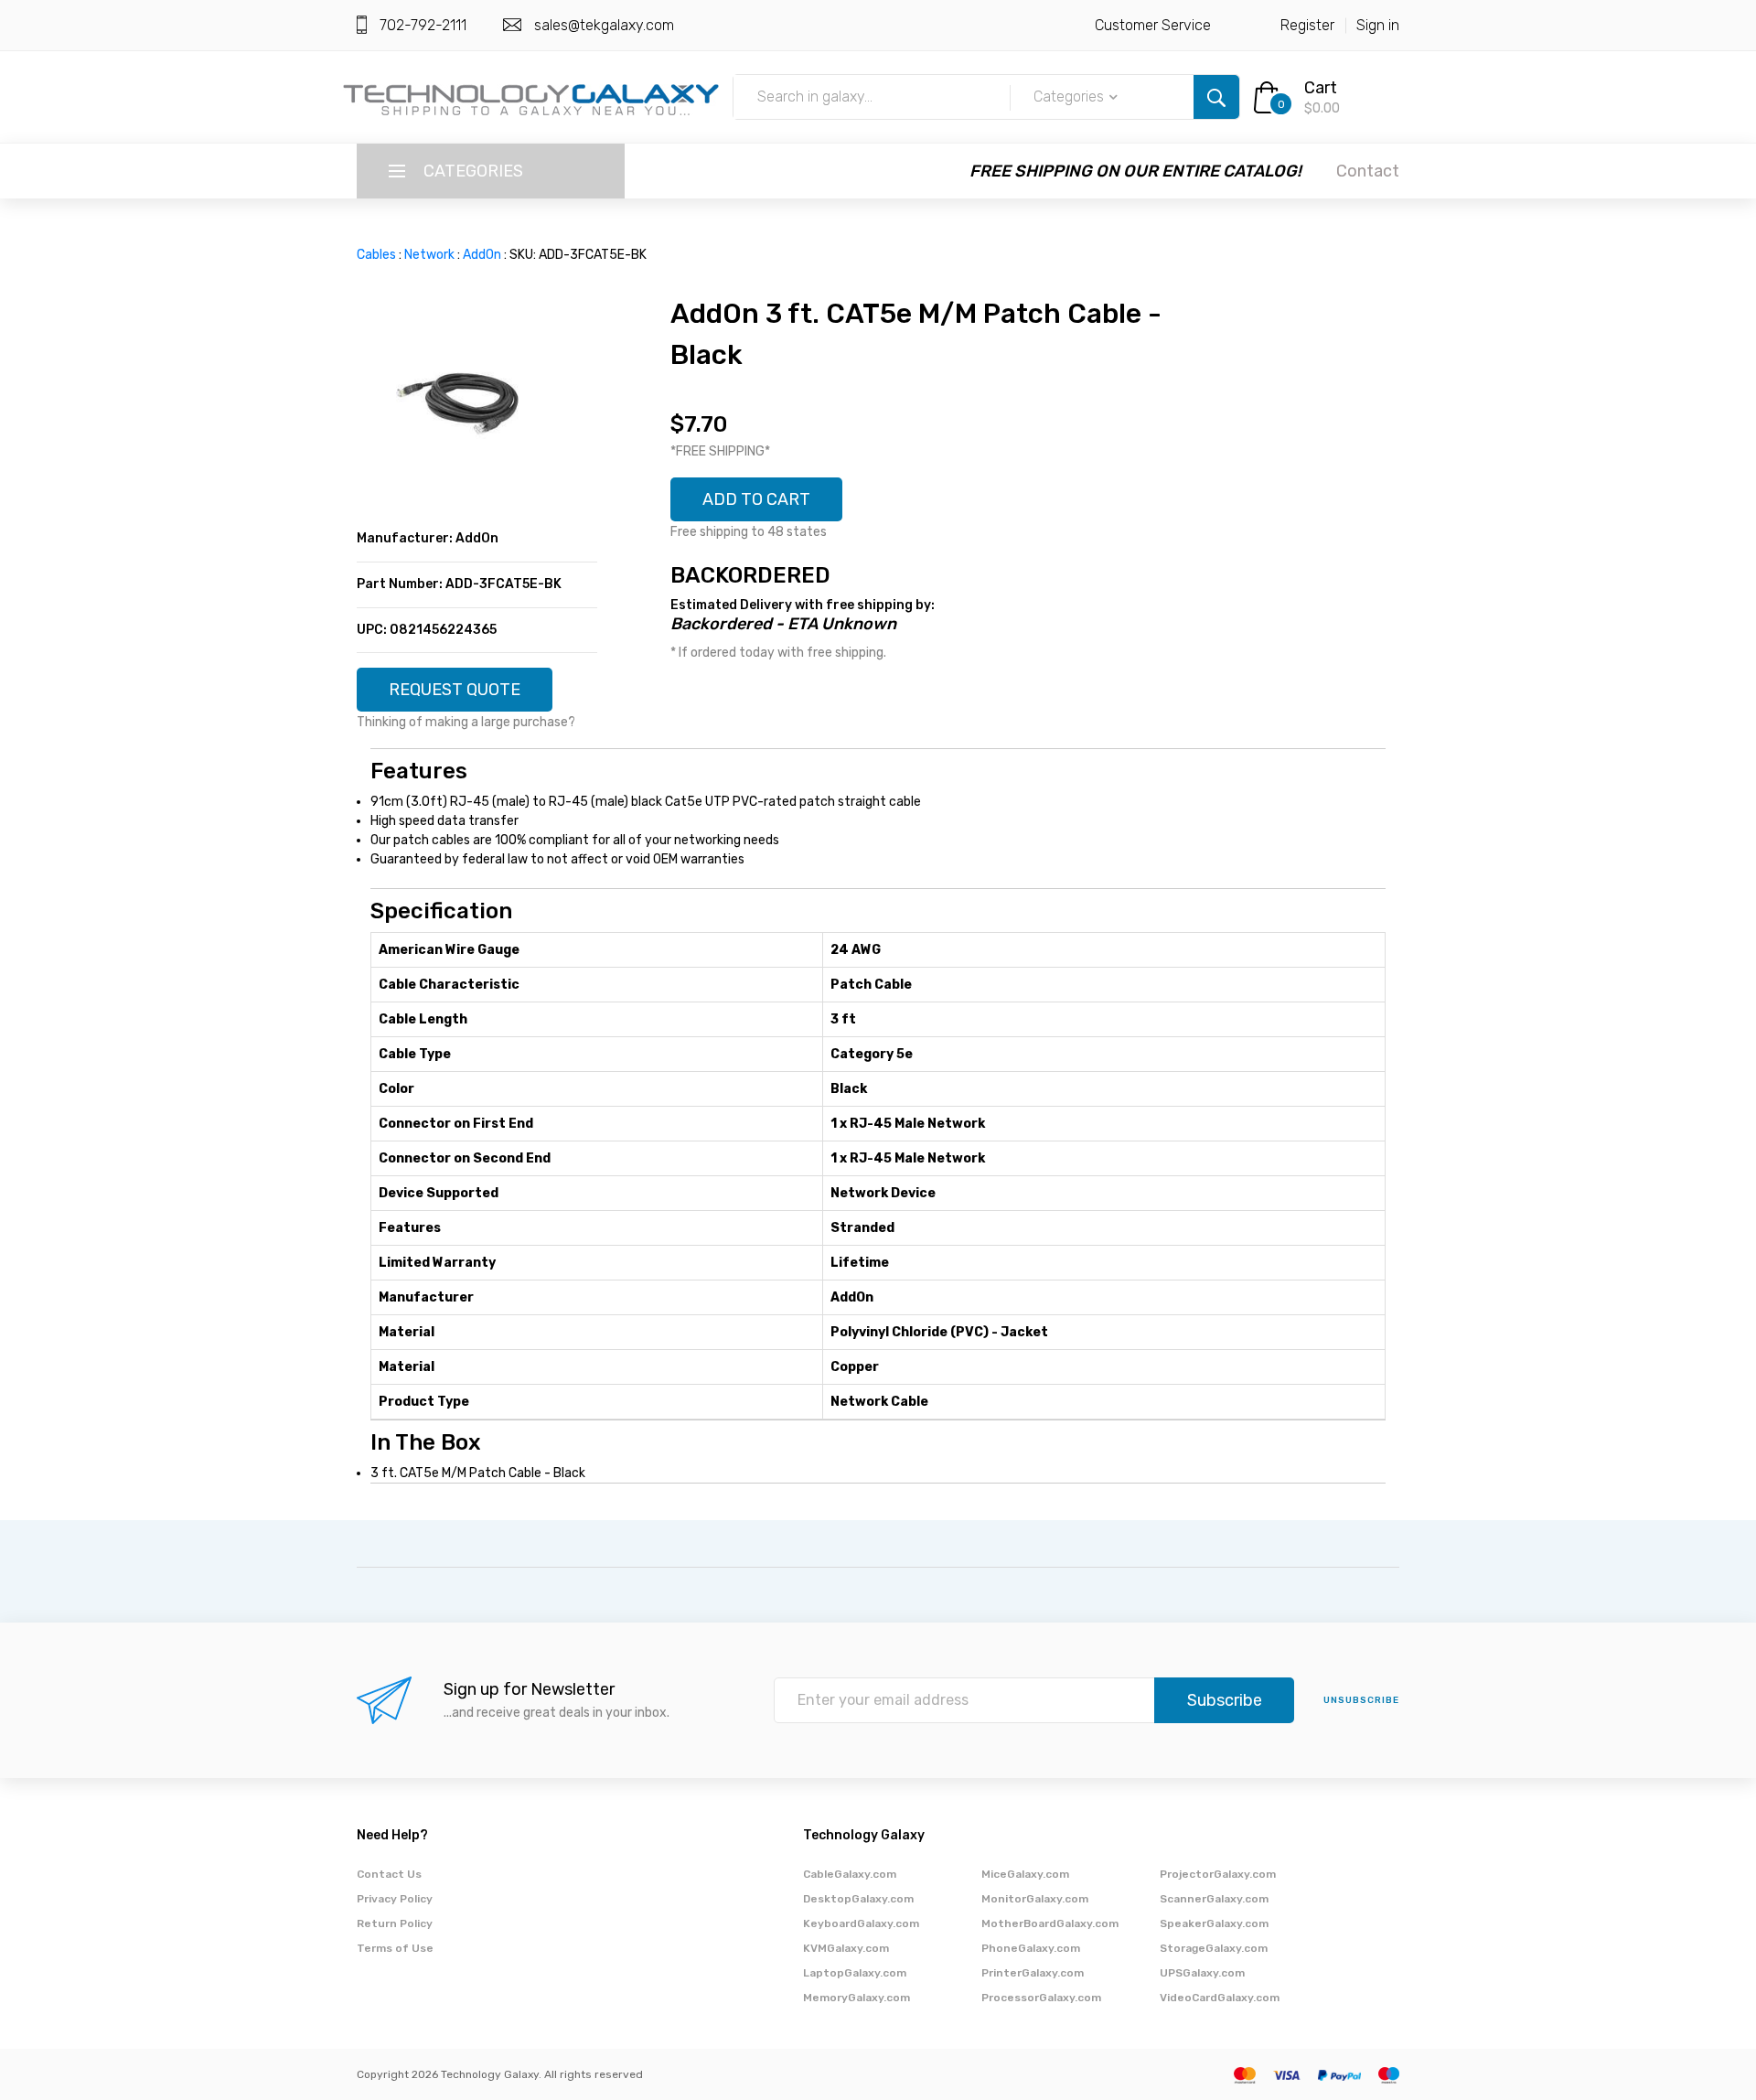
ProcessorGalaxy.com (1041, 1998)
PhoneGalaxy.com (1031, 1948)
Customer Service (1153, 25)
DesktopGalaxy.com (858, 1899)
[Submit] (1216, 97)
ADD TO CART (756, 499)
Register (1307, 25)
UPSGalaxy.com (1202, 1973)
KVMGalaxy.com (846, 1948)
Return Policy (395, 1923)
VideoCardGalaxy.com (1220, 1998)
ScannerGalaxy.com (1214, 1899)
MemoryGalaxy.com (857, 1998)
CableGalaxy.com (850, 1874)
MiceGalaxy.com (1025, 1874)
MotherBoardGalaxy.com (1050, 1923)
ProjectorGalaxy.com (1218, 1874)
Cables (376, 255)
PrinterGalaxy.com (1033, 1973)
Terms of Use (395, 1948)
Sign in (1378, 25)
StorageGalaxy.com (1214, 1948)
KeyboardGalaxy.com (861, 1923)
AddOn (482, 255)
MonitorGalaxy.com (1035, 1899)
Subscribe (1225, 1700)
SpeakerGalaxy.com (1214, 1923)
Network (429, 255)
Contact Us (389, 1874)
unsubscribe (1361, 1700)
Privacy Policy (395, 1899)
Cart (1321, 88)
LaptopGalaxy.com (855, 1973)
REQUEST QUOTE (455, 690)
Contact (1368, 171)
